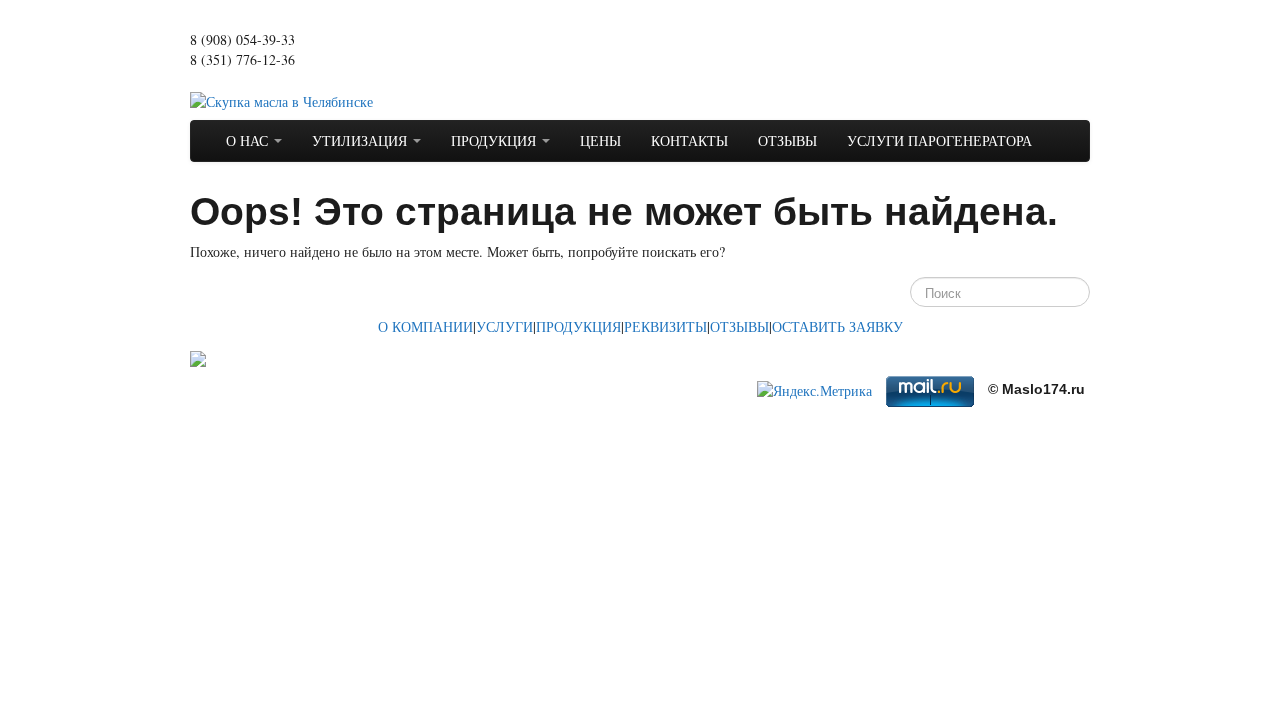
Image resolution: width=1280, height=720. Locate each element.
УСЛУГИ (504, 326)
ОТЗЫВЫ (787, 140)
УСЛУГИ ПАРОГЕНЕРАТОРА (939, 140)
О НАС (249, 140)
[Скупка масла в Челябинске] (281, 99)
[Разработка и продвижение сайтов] (198, 356)
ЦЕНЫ (600, 140)
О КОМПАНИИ (425, 326)
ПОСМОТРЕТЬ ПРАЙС (261, 79)
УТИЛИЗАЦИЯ (361, 140)
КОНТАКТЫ (689, 140)
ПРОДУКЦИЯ (495, 140)
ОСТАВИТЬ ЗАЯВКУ (837, 326)
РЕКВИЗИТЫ (665, 326)
